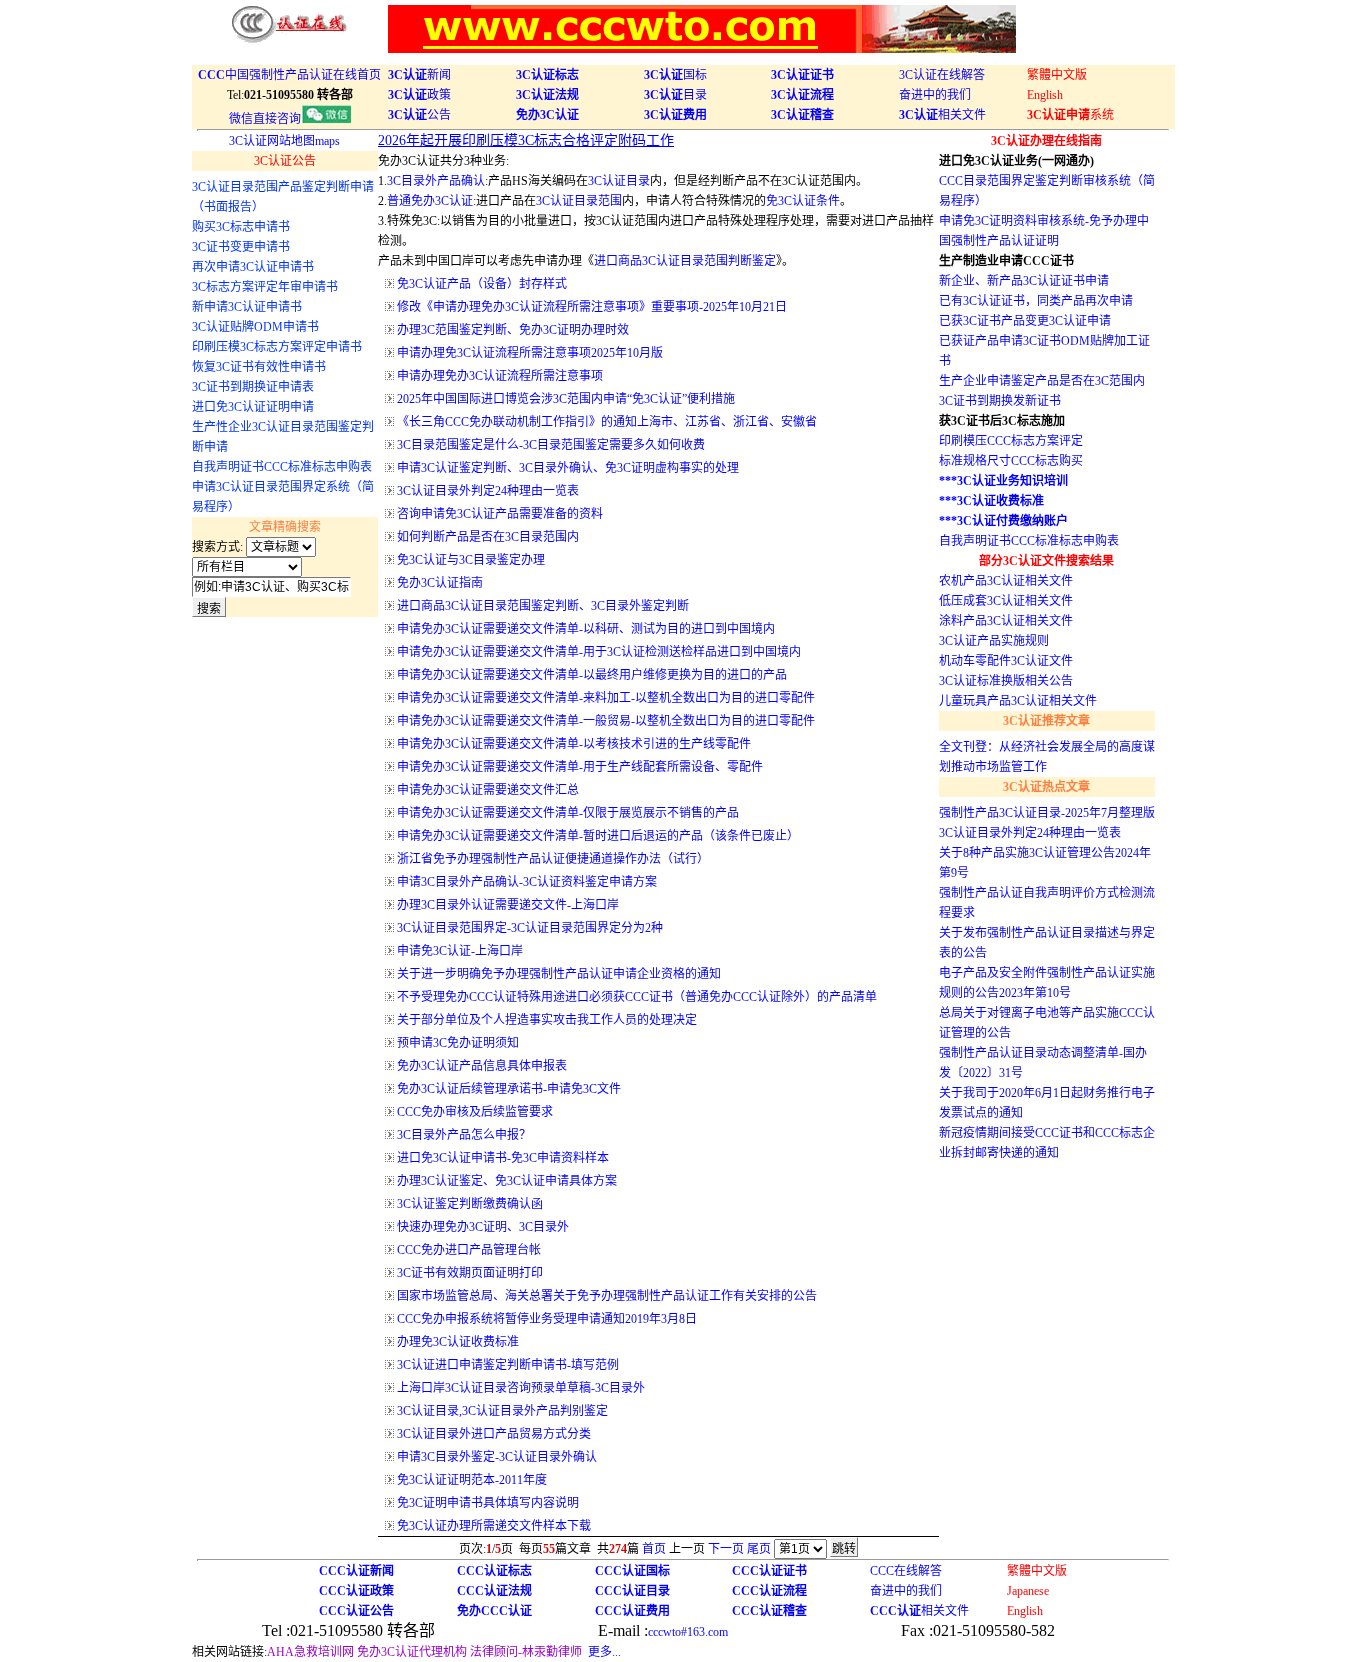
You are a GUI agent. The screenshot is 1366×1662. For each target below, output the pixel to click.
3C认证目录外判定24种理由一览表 (488, 491)
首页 (654, 1549)
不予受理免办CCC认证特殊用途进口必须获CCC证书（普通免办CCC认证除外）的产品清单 (637, 997)
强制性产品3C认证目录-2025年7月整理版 (1047, 813)
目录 (675, 95)
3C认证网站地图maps (284, 141)
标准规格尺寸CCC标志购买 (1011, 461)
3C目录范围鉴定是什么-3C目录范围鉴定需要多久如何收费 (551, 445)
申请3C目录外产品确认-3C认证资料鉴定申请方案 (527, 882)
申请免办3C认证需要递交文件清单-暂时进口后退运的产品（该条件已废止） (598, 836)
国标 (675, 75)
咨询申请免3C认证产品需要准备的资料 (500, 514)
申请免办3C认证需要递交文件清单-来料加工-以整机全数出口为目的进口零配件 (606, 698)
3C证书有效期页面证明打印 (470, 1273)
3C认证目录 (619, 181)
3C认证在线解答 (942, 75)
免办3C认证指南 (440, 583)
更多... (604, 1652)
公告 (419, 115)
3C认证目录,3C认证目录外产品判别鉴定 (502, 1411)
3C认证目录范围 (579, 201)
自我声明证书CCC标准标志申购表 (1029, 541)
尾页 (759, 1549)
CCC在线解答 (906, 1571)
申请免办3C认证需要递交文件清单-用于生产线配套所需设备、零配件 (580, 767)
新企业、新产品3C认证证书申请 (1024, 281)
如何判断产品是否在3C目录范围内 (488, 537)
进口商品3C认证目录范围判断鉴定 (685, 261)
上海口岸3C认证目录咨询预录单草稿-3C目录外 (521, 1388)
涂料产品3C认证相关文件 (1006, 621)
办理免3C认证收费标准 (458, 1342)
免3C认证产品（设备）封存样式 (482, 284)
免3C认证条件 (803, 201)
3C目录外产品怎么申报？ (464, 1135)
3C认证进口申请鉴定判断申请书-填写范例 (508, 1365)
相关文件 (942, 115)
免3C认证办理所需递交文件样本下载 (494, 1526)
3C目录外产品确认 (436, 181)
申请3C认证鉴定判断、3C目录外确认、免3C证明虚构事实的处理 (568, 468)
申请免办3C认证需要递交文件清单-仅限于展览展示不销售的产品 (568, 813)
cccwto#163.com (688, 1632)
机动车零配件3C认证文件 (1006, 661)
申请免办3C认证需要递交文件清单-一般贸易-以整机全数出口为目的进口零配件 (606, 721)
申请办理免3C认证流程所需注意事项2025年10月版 (530, 353)
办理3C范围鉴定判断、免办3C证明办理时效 (513, 330)
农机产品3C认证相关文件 (1006, 581)
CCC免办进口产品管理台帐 (469, 1250)
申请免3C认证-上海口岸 (460, 951)
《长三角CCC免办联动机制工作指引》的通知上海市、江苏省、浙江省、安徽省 (607, 422)
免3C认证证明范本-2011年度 (472, 1480)
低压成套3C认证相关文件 (1006, 601)
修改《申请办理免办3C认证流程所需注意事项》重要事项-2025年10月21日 (592, 307)
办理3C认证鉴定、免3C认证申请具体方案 (507, 1181)
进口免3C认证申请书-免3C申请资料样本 (503, 1158)
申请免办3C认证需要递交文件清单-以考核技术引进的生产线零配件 (574, 744)
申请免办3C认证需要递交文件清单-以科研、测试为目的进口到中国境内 (586, 629)
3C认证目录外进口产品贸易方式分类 (494, 1434)
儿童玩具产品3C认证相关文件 (1018, 701)
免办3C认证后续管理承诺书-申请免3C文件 (509, 1089)
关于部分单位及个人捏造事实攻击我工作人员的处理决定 (547, 1020)
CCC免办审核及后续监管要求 (475, 1112)
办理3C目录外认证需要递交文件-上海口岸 (508, 905)
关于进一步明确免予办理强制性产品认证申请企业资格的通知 (559, 974)
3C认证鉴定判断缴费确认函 (470, 1204)
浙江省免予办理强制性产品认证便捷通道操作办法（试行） (553, 859)
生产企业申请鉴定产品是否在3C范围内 (1042, 381)
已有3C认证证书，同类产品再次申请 (1036, 301)
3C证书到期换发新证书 (1000, 401)
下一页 (726, 1549)
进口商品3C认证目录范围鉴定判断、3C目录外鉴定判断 (543, 606)
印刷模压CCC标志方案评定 (1011, 441)
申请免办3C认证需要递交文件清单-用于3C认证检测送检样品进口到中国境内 (599, 652)
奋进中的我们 (935, 95)
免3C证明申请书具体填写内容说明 (488, 1503)
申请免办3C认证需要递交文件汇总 (488, 790)
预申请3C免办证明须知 (458, 1043)
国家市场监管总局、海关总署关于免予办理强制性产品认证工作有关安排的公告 (607, 1296)
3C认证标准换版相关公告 (1006, 681)
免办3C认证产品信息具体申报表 (482, 1066)
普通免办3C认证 (430, 201)
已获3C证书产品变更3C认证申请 (1025, 321)
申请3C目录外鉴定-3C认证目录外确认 (497, 1457)
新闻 (419, 75)
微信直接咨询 (265, 119)
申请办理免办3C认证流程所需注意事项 (500, 376)
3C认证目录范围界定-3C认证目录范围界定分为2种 (530, 928)
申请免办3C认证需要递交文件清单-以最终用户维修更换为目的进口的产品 (592, 675)
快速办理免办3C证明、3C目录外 (483, 1227)
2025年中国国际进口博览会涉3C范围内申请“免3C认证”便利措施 (566, 399)
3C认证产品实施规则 (994, 641)
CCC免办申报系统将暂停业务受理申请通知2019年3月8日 (547, 1319)
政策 (419, 95)
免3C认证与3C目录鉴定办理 (471, 560)
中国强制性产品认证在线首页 (289, 75)
